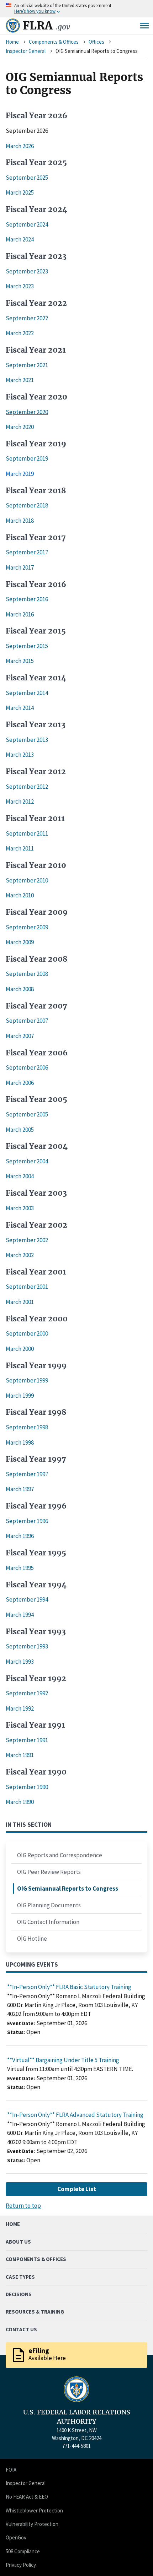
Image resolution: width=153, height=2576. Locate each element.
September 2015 (27, 646)
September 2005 (27, 1114)
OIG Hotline (32, 1939)
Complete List (77, 2189)
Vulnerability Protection (32, 2524)
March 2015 (20, 661)
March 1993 (20, 1662)
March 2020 (20, 427)
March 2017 (20, 567)
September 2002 (27, 1240)
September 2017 (27, 552)
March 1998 (20, 1442)
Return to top (23, 2206)
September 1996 (27, 1521)
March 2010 (20, 895)
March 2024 (20, 239)
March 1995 (20, 1568)
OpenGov (16, 2537)
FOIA (11, 2470)
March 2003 (20, 1208)
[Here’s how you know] (76, 9)
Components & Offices (54, 42)
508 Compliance (23, 2551)
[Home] (13, 26)
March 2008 (20, 989)
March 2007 (20, 1036)
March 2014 (20, 708)
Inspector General (26, 51)
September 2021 (27, 365)
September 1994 (27, 1599)
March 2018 (20, 521)
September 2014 (27, 693)
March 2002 (20, 1255)
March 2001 (20, 1302)
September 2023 (27, 271)
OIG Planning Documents (49, 1905)
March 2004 (20, 1176)
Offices (96, 42)
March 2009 (20, 942)
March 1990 (20, 1802)
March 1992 (20, 1708)
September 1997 (27, 1474)
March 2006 (20, 1083)
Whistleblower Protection (34, 2510)
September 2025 (27, 178)
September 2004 (27, 1161)
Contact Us (21, 2329)
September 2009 (27, 927)
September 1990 (27, 1787)
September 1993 (27, 1646)
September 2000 (27, 1333)
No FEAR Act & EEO (27, 2497)
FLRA (46, 26)
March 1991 (20, 1755)
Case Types (20, 2277)
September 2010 (27, 880)
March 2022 (20, 333)
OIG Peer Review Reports (49, 1872)
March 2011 (20, 848)
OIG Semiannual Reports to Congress (68, 1888)
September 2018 (27, 505)
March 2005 (20, 1130)
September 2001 (27, 1287)
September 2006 (27, 1067)
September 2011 (27, 833)
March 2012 (20, 801)
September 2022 (27, 318)
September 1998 (27, 1427)
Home (12, 42)
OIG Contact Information (48, 1922)
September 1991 (27, 1740)
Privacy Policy (21, 2565)
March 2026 (20, 146)
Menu (144, 26)
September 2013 (27, 740)
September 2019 (27, 458)
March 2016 (20, 614)
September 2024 (27, 224)
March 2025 (20, 192)
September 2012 (27, 787)
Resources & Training (35, 2312)
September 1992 (27, 1693)
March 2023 (20, 286)
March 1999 (20, 1396)
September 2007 (27, 1021)
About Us (18, 2242)
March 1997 (20, 1489)
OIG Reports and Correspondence (60, 1855)
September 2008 (27, 974)
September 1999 (27, 1380)
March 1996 (20, 1536)
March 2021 (20, 380)
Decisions (19, 2294)
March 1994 (20, 1615)
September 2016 (27, 599)
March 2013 (20, 755)
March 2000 (20, 1349)
